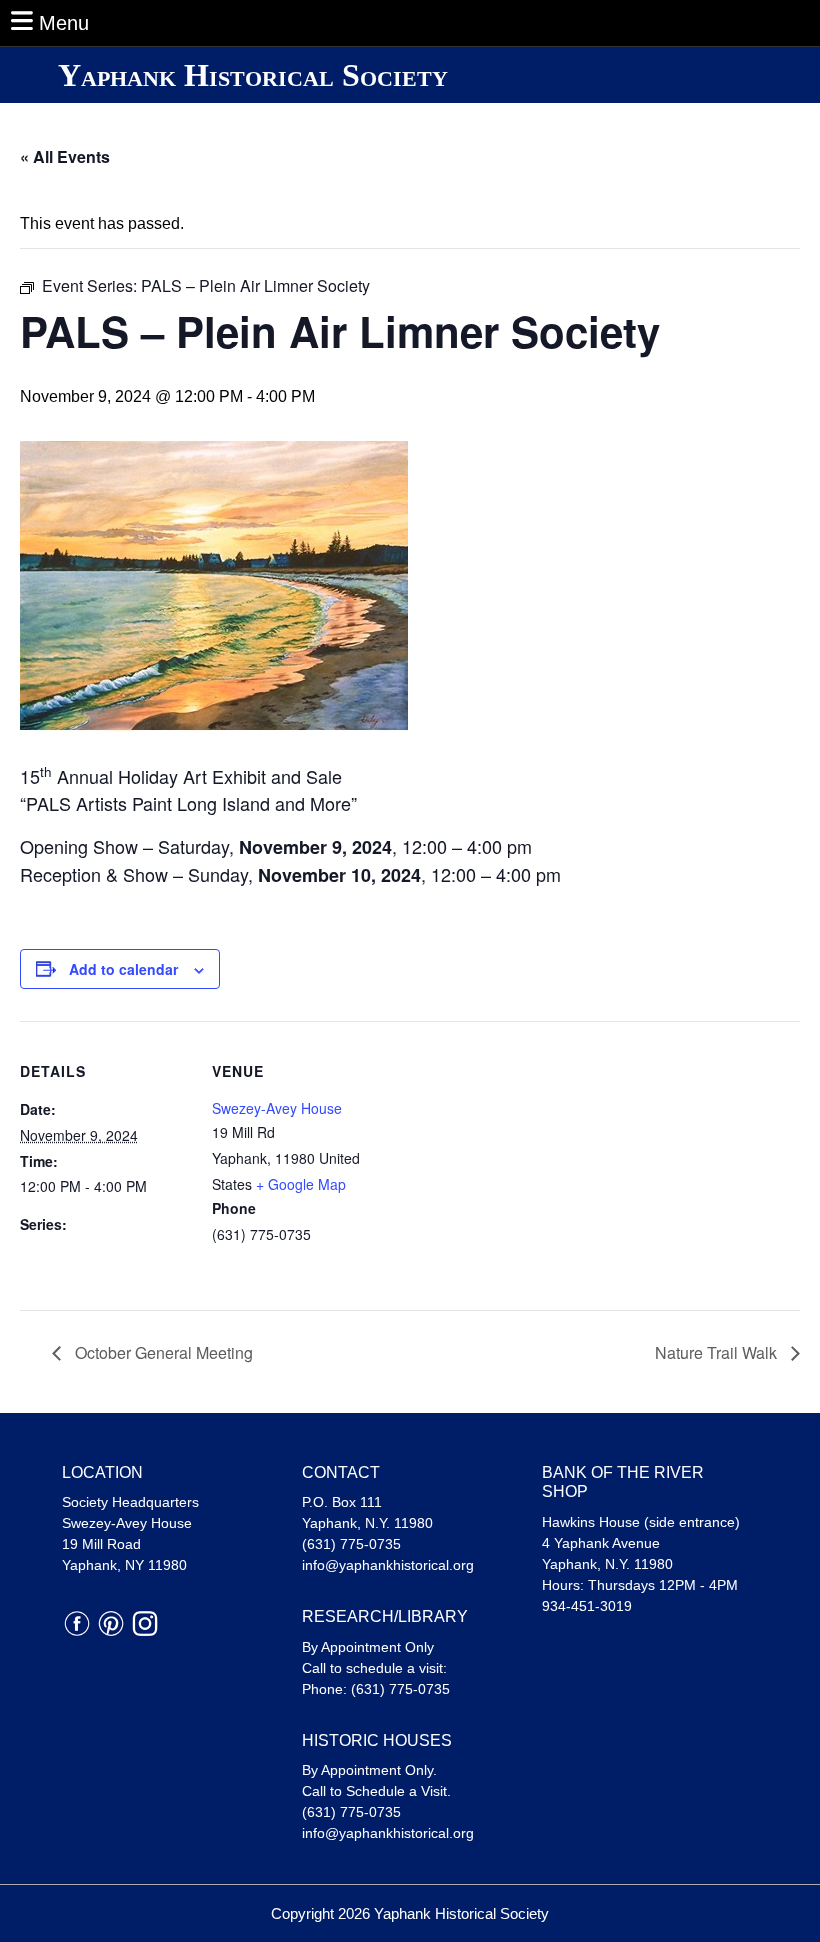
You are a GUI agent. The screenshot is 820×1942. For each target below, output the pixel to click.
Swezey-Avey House (277, 1108)
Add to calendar (123, 969)
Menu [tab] (64, 22)
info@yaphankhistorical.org (388, 1565)
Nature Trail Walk (718, 1352)
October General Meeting (162, 1352)
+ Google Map (301, 1184)
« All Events (65, 156)
